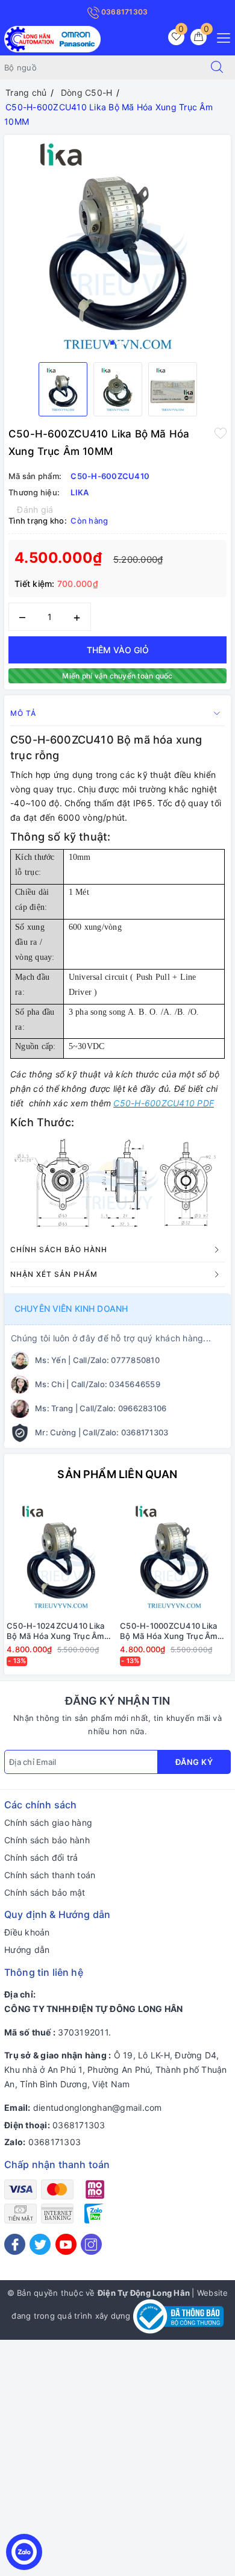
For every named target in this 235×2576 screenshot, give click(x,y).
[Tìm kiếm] (217, 67)
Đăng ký (194, 1762)
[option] (117, 244)
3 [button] (123, 343)
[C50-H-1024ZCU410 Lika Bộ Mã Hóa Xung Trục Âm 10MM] (61, 1556)
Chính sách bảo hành (47, 1840)
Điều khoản (27, 1932)
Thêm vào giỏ (118, 650)
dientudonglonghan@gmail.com (98, 2107)
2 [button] (117, 343)
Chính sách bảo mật (45, 1892)
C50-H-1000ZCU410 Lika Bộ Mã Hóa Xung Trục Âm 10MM (169, 1631)
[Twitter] (40, 2244)
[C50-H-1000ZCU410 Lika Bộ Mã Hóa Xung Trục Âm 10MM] (174, 1556)
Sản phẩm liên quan (117, 1474)
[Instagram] (91, 2244)
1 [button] (112, 343)
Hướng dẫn (27, 1950)
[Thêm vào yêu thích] (221, 433)
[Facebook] (15, 2244)
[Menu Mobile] (220, 36)
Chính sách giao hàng (48, 1822)
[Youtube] (66, 2244)
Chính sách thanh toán (50, 1875)
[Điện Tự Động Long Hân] (52, 38)
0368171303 (124, 12)
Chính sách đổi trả (41, 1857)
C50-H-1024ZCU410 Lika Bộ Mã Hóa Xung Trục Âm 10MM (55, 1631)
